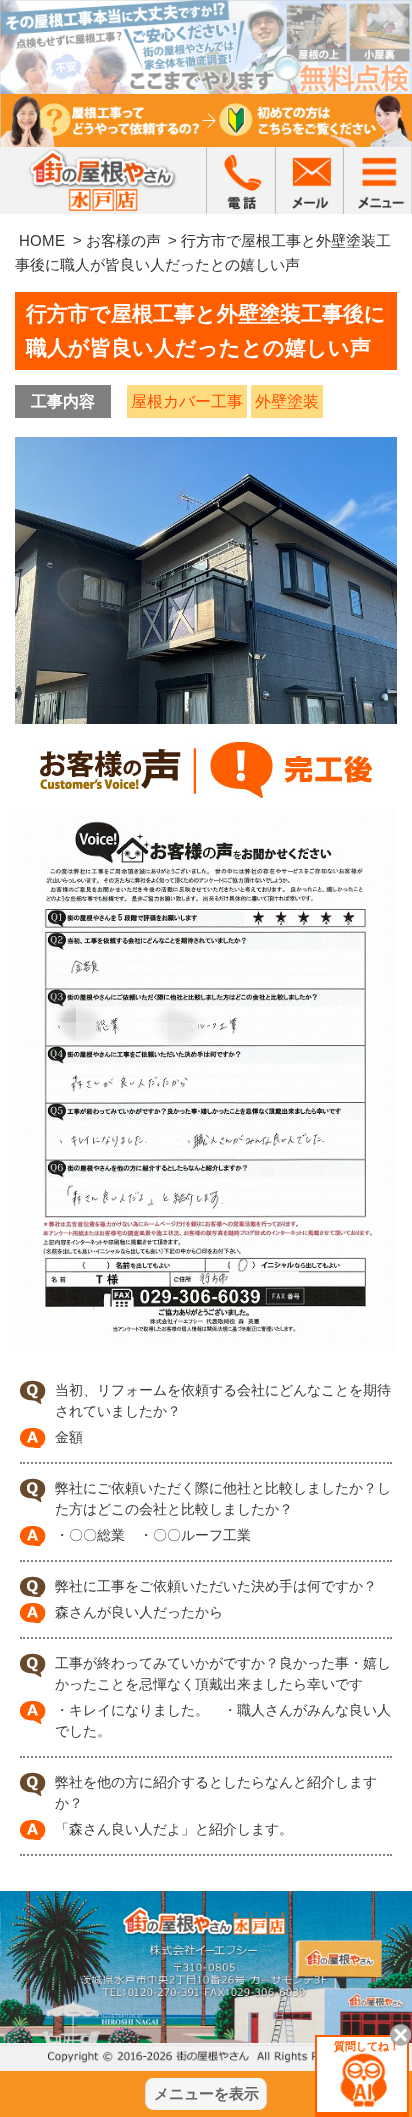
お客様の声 (123, 240)
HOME (42, 240)
